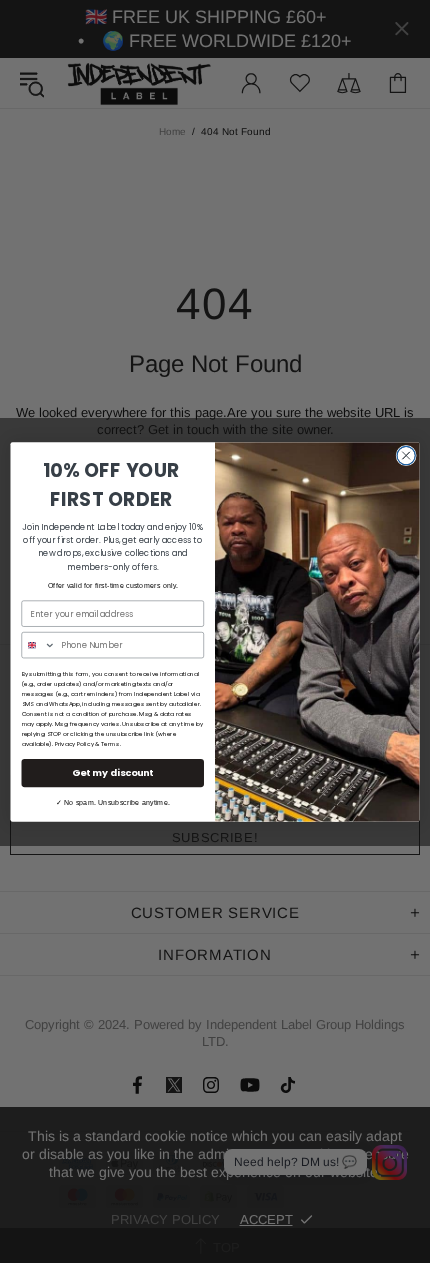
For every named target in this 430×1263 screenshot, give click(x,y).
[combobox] (38, 644)
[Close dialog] (406, 455)
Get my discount (113, 772)
